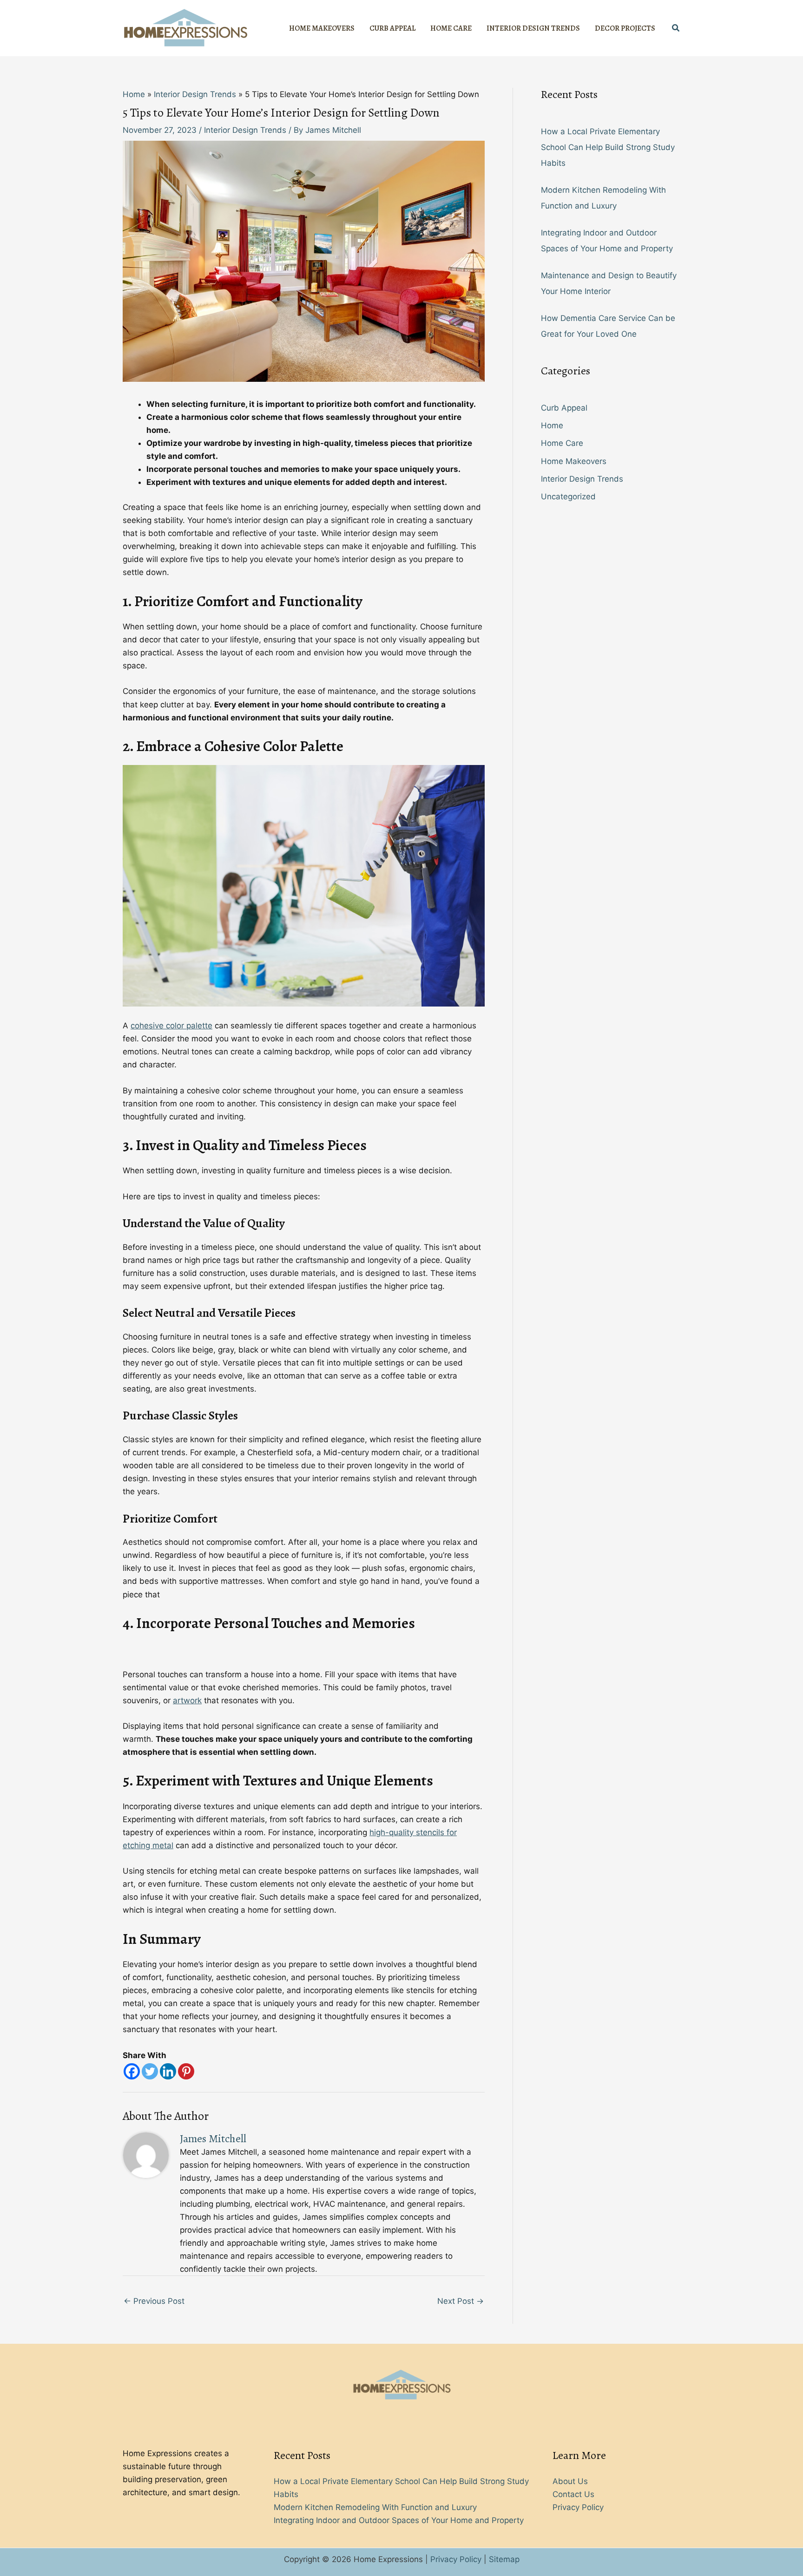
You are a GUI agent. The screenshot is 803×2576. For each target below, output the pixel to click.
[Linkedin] (168, 2071)
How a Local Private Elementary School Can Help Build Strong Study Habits (608, 147)
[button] (676, 28)
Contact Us (573, 2494)
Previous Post (154, 2301)
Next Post (461, 2301)
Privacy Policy (578, 2507)
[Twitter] (150, 2071)
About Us (570, 2481)
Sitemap (504, 2559)
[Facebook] (132, 2071)
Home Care (562, 443)
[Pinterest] (186, 2071)
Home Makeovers (574, 461)
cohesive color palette (171, 1026)
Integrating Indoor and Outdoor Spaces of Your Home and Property (399, 2520)
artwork (187, 1700)
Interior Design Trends (245, 130)
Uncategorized (568, 497)
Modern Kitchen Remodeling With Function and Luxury (375, 2507)
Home (552, 425)
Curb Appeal (564, 408)
